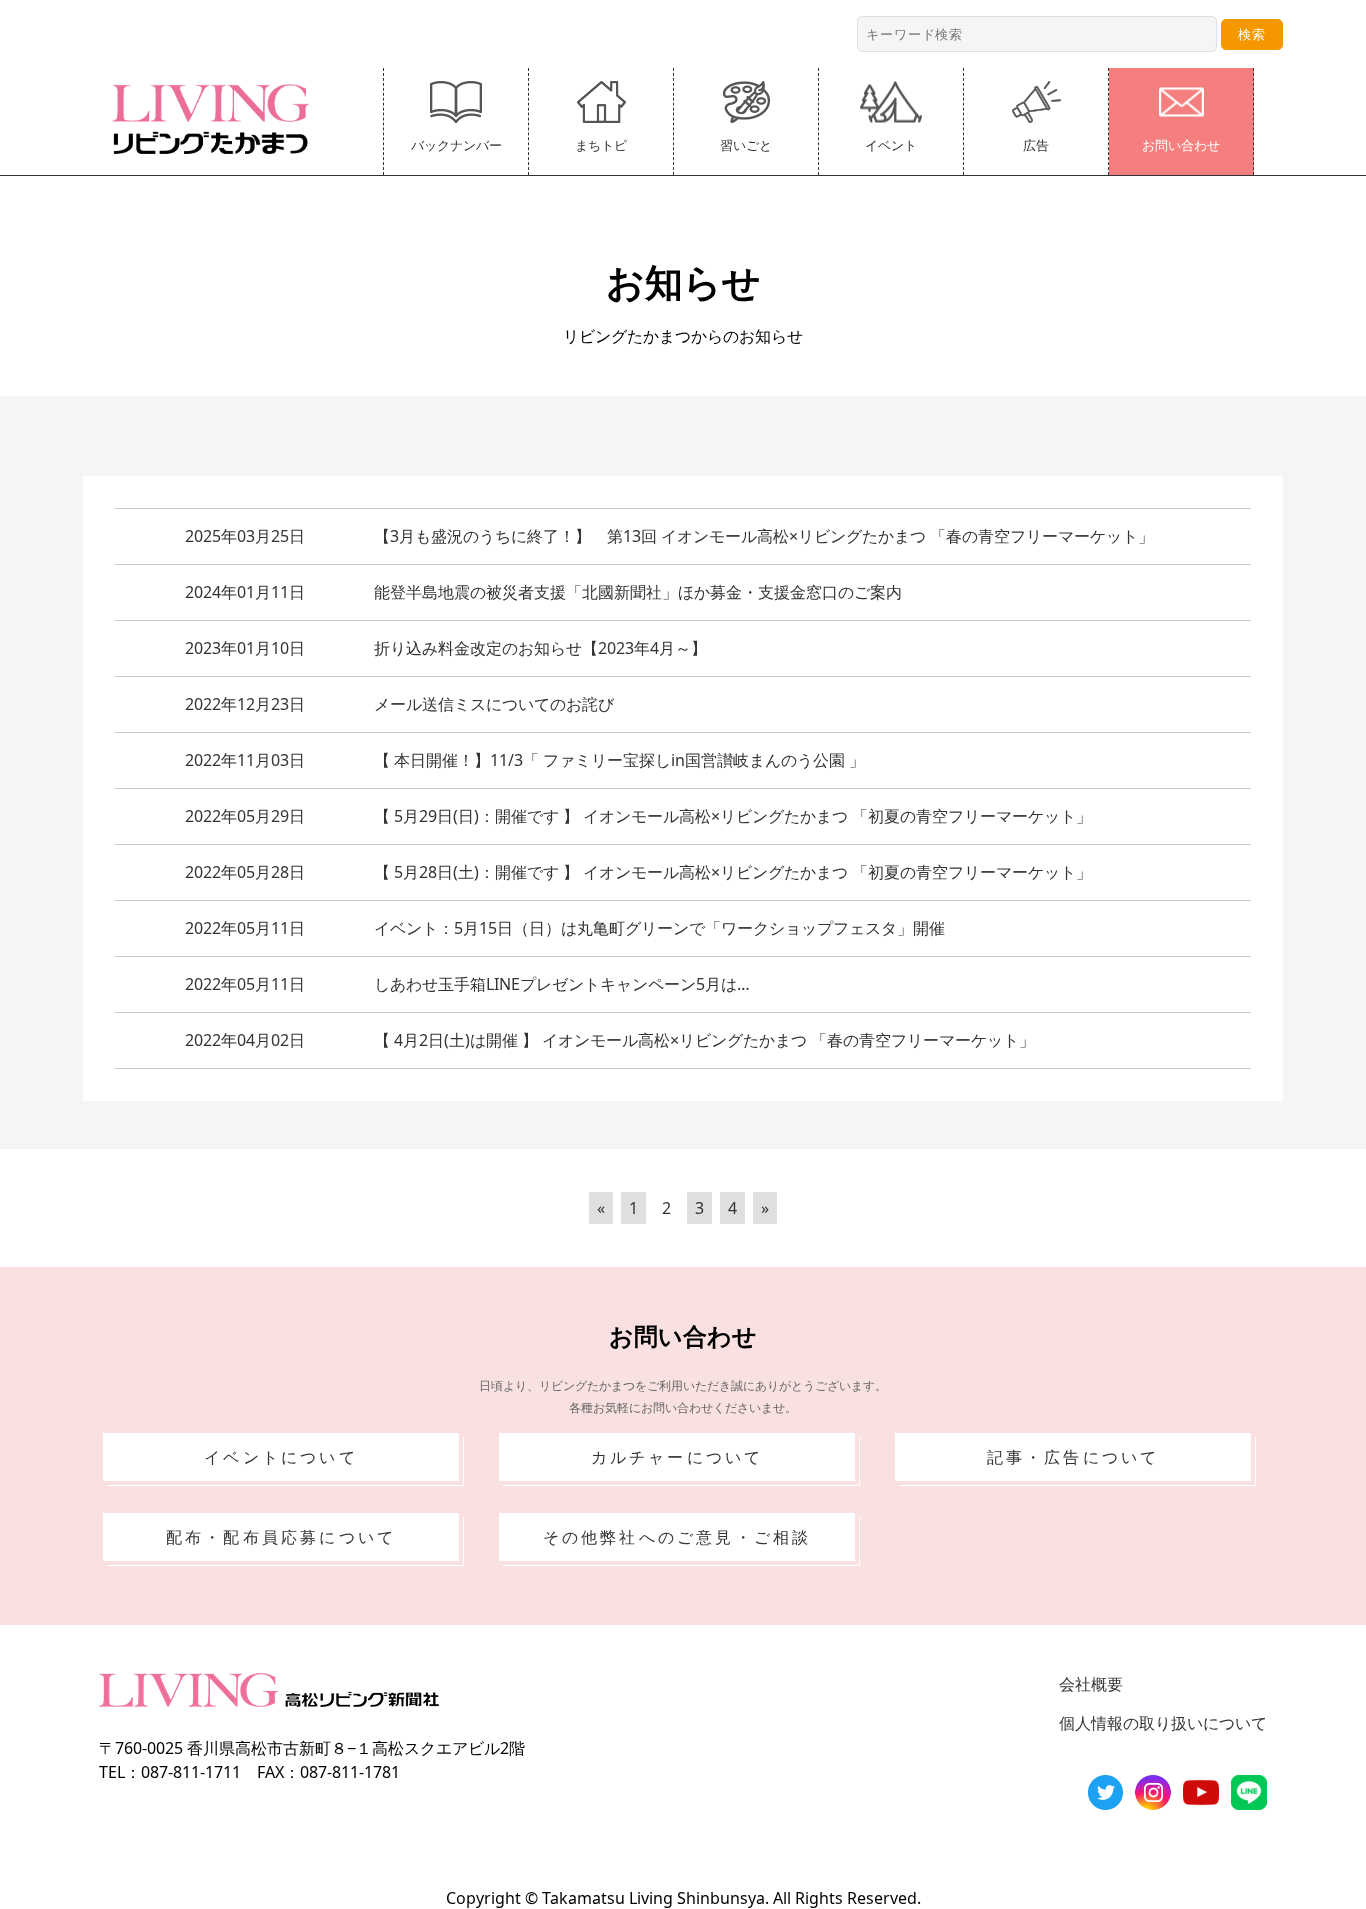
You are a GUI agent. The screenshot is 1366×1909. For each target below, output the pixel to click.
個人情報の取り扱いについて (1163, 1723)
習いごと (746, 145)
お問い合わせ (1181, 145)
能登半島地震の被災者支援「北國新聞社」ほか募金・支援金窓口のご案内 (638, 592)
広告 (1036, 145)
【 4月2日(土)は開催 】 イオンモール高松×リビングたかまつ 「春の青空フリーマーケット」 (704, 1040)
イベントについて (281, 1457)
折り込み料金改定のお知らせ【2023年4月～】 (540, 648)
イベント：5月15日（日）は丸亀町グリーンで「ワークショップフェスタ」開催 (659, 928)
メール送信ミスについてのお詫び (494, 704)
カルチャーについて (677, 1457)
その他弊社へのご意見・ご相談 (677, 1537)
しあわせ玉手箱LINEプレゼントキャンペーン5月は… (562, 984)
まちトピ (601, 145)
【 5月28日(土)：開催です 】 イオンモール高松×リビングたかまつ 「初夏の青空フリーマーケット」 (733, 872)
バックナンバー (456, 145)
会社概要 (1091, 1684)
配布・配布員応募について (281, 1537)
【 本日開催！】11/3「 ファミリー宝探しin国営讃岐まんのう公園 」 (619, 760)
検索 (1252, 34)
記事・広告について (1073, 1457)
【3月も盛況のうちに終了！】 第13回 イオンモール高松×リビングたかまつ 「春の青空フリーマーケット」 (764, 536)
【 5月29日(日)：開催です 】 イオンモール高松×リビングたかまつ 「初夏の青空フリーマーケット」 (733, 816)
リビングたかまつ (217, 119)
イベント (891, 145)
